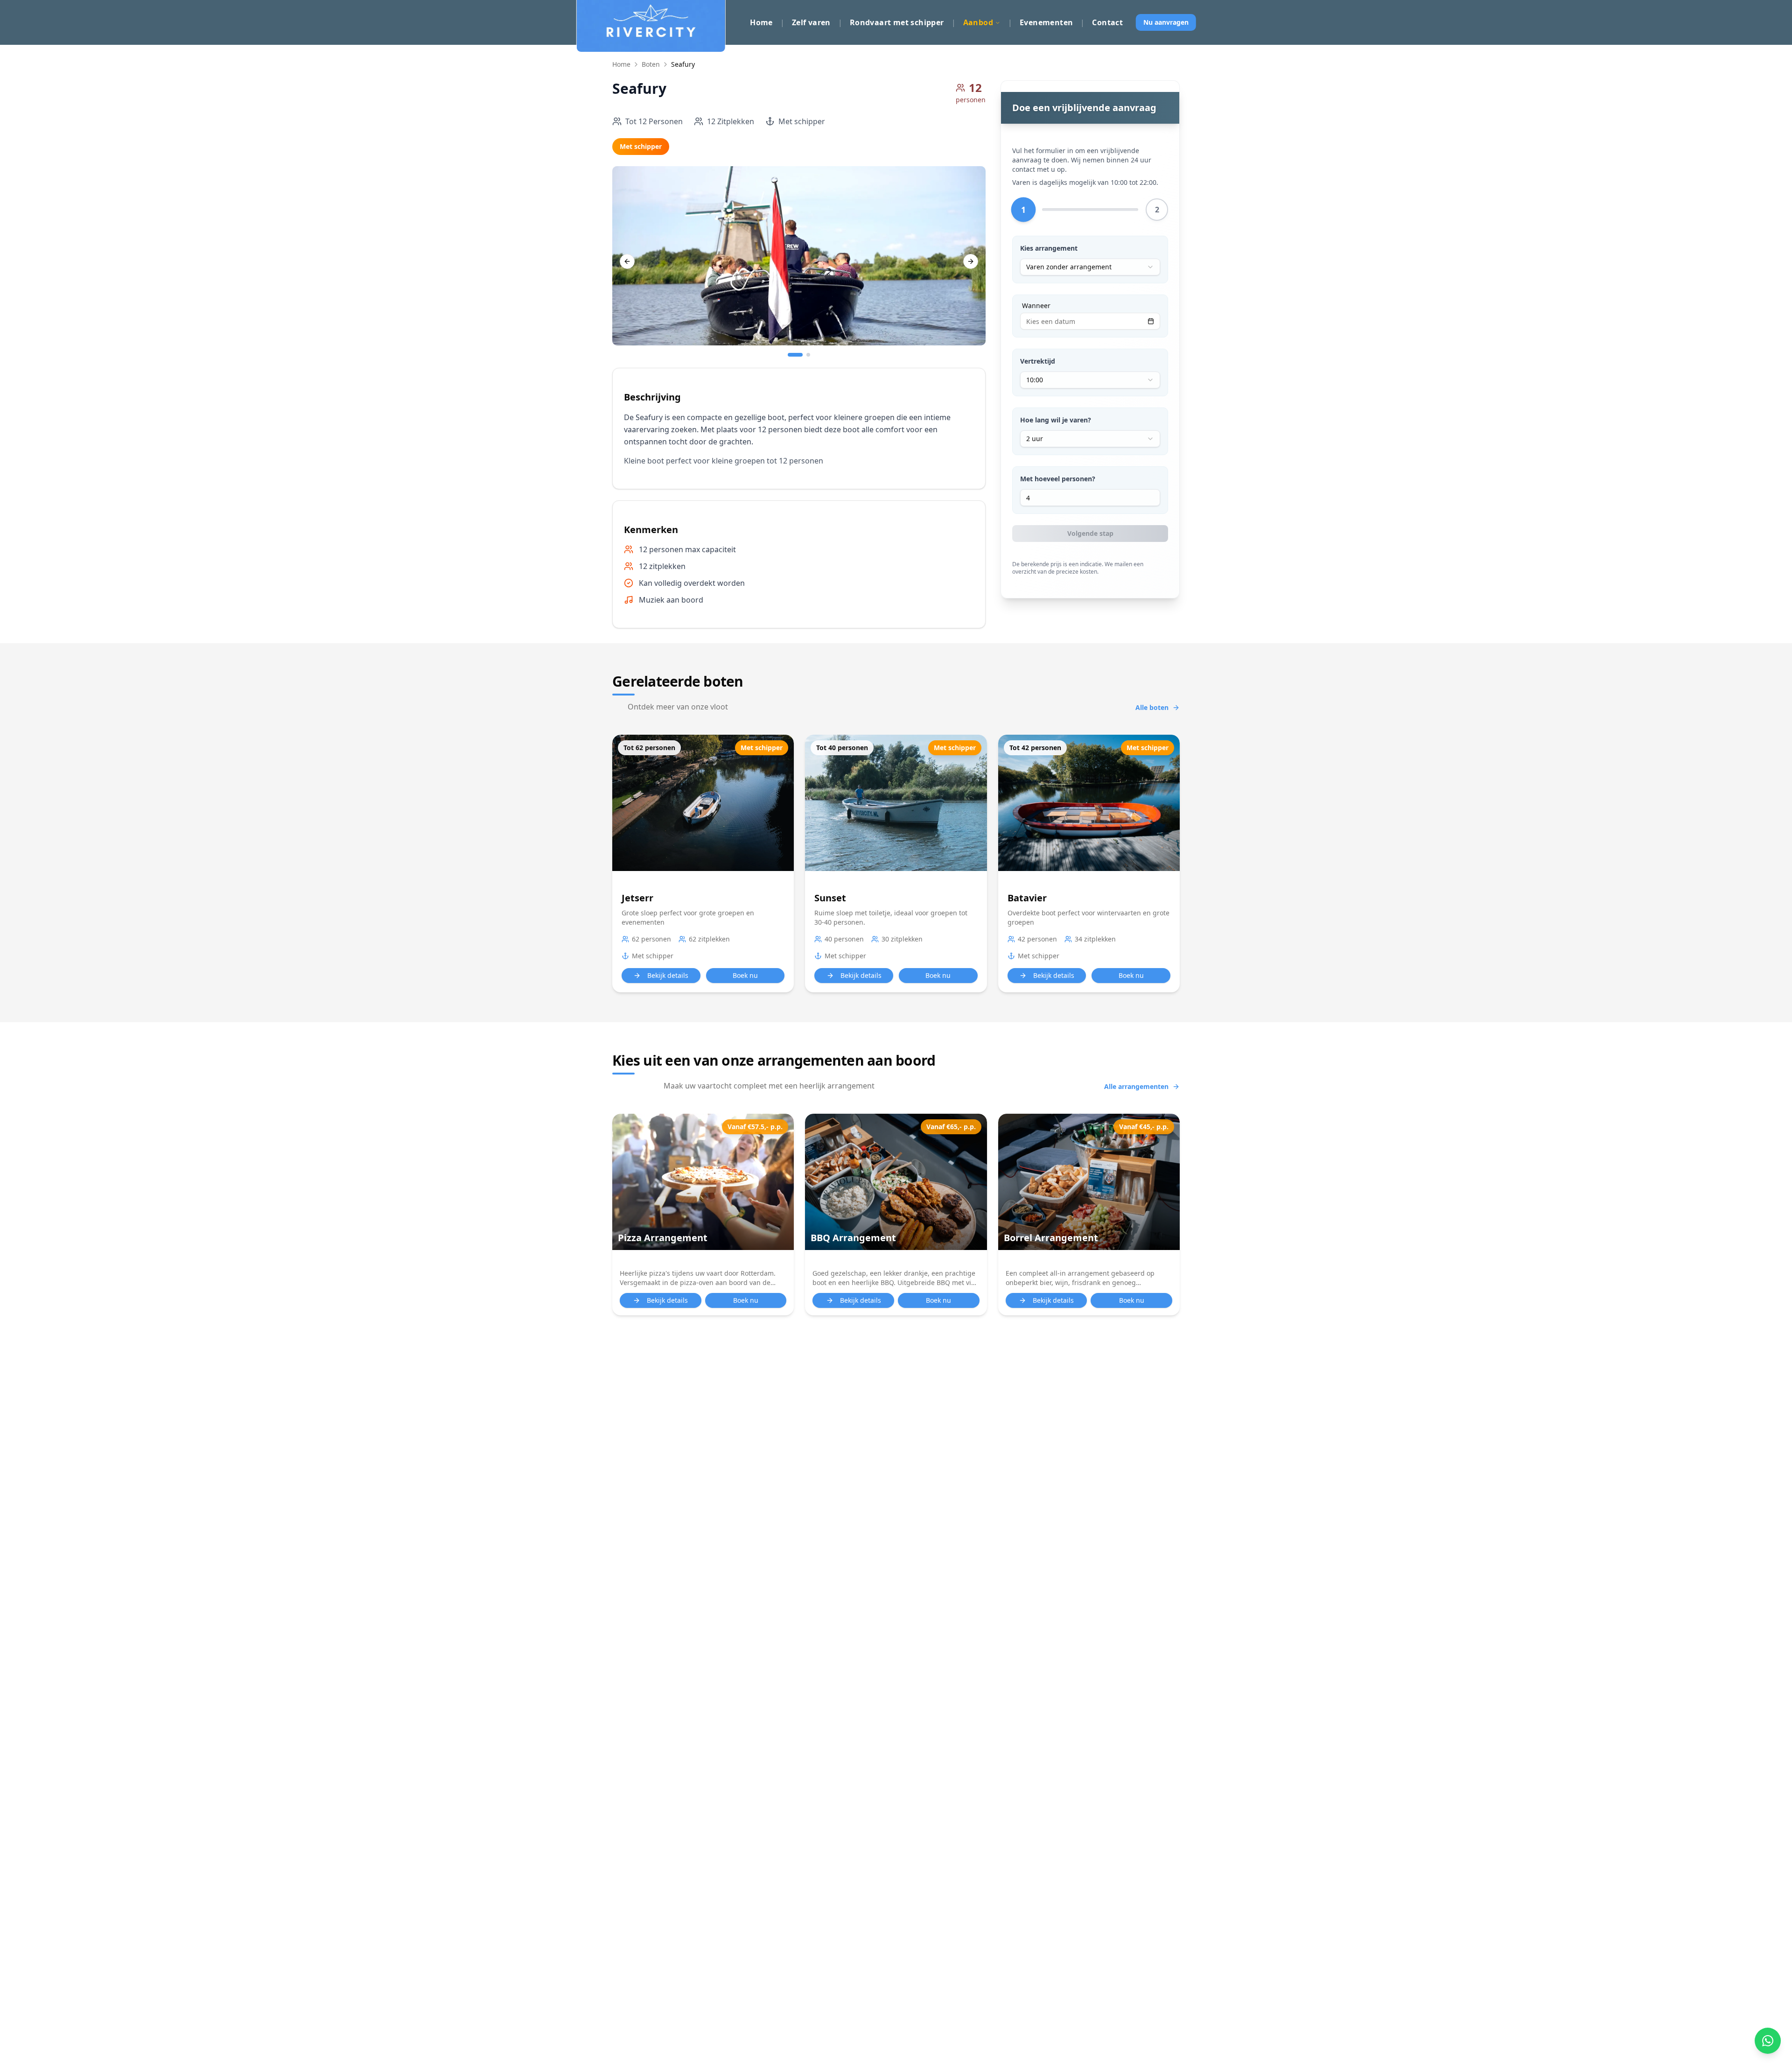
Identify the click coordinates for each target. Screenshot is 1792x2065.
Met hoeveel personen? (1058, 479)
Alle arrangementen (1136, 1086)
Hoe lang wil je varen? (1056, 420)
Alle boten (1152, 707)
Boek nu (745, 975)
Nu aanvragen (1166, 22)
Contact (1107, 22)
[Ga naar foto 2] (808, 355)
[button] (703, 1215)
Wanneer (1036, 306)
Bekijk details (668, 975)
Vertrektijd (1038, 361)
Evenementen (1046, 22)
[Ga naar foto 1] (795, 355)
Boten (651, 64)
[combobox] (1090, 267)
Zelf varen (811, 22)
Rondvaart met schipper (897, 22)
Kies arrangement (1049, 248)
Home (761, 22)
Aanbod (978, 22)
